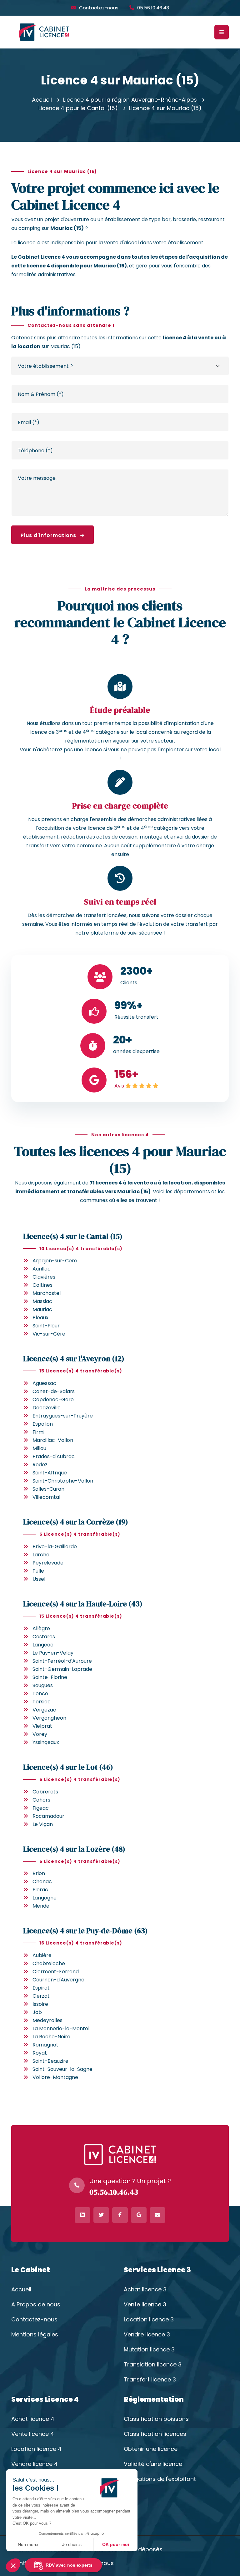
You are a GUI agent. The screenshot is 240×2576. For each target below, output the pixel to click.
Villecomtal (46, 1497)
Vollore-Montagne (55, 2077)
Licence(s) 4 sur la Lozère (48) (74, 1849)
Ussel (39, 1579)
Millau (39, 1448)
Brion (39, 1873)
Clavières (44, 1277)
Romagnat (45, 2045)
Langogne (45, 1898)
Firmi (38, 1432)
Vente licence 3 (145, 2305)
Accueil (42, 100)
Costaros (44, 1637)
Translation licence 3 (153, 2365)
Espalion (43, 1424)
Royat (40, 2053)
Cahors (41, 1800)
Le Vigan (43, 1824)
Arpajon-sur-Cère (55, 1261)
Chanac (42, 1881)
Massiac (42, 1301)
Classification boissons (156, 2419)
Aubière (42, 1955)
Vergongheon (49, 1718)
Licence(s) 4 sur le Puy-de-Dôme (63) (85, 1931)
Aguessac (44, 1383)
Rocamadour (48, 1816)
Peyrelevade (48, 1563)
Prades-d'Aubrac (54, 1456)
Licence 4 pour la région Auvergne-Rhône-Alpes (130, 100)
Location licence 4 (36, 2449)
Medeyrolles (47, 2020)
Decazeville (47, 1408)
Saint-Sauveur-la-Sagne (62, 2069)
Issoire (40, 2004)
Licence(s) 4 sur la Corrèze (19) (76, 1522)
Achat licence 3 (145, 2289)
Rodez (40, 1465)
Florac (40, 1890)
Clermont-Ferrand (56, 1972)
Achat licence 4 (33, 2419)
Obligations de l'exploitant (160, 2479)
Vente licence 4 (33, 2434)
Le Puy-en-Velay (53, 1653)
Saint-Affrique (50, 1473)
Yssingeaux (46, 1742)
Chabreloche (49, 1963)
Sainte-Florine (50, 1677)
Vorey (40, 1734)
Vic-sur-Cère (49, 1334)
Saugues (43, 1685)
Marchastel (47, 1293)
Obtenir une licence (151, 2449)
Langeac (43, 1645)
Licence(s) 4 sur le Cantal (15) (73, 1236)
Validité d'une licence (153, 2464)
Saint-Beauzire (50, 2061)
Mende (41, 1906)
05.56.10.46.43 (153, 8)
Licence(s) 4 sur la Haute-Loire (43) (83, 1604)
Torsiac (42, 1702)
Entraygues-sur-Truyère (63, 1416)
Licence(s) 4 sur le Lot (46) (68, 1767)
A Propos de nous (36, 2305)
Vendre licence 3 (147, 2335)
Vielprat (42, 1726)
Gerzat (41, 1996)
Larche (41, 1555)
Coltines (42, 1285)
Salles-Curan (48, 1489)
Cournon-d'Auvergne (58, 1980)
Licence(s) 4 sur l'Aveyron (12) (74, 1359)
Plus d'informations (49, 535)
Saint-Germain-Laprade (62, 1669)
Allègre (41, 1628)
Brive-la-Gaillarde (55, 1547)
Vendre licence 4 (35, 2464)
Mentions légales (35, 2335)
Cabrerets (45, 1792)
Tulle (38, 1571)
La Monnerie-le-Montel (61, 2028)
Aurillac (42, 1269)
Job (37, 2012)
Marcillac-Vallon (53, 1440)
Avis (119, 1086)
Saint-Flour (46, 1326)
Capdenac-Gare (53, 1400)
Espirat (41, 1988)
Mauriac (42, 1309)
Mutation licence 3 (149, 2350)
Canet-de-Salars (54, 1391)
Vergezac (44, 1710)
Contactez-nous (99, 8)
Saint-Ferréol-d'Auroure (62, 1661)
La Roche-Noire (51, 2037)
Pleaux (40, 1318)
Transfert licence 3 (150, 2380)
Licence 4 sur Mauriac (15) (165, 108)
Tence (40, 1694)
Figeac (41, 1808)
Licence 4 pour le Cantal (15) (78, 108)
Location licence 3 (149, 2320)
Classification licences (155, 2434)
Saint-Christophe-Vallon (63, 1481)
